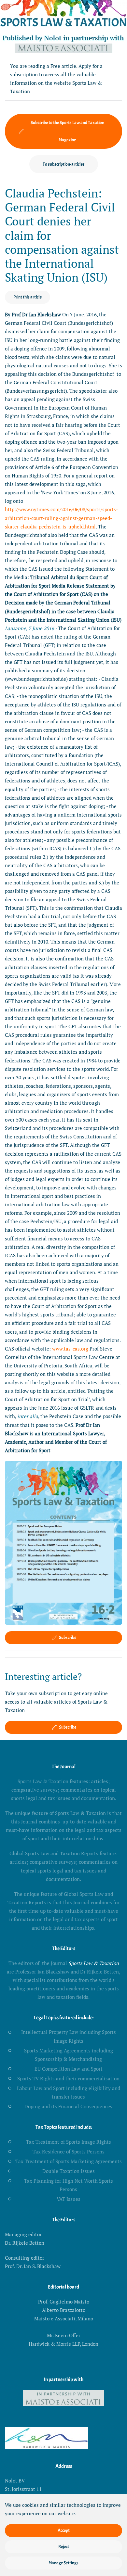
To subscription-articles (64, 164)
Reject (64, 2547)
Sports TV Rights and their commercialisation (68, 2078)
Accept (64, 2530)
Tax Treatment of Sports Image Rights (69, 2142)
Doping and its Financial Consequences (68, 2106)
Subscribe (68, 1637)
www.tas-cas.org (70, 1349)
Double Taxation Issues (69, 2171)
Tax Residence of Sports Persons (69, 2151)
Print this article (28, 297)
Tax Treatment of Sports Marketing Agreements (69, 2161)
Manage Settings (63, 2563)
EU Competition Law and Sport (69, 2069)
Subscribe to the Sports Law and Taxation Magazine (67, 131)
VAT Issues (69, 2199)
